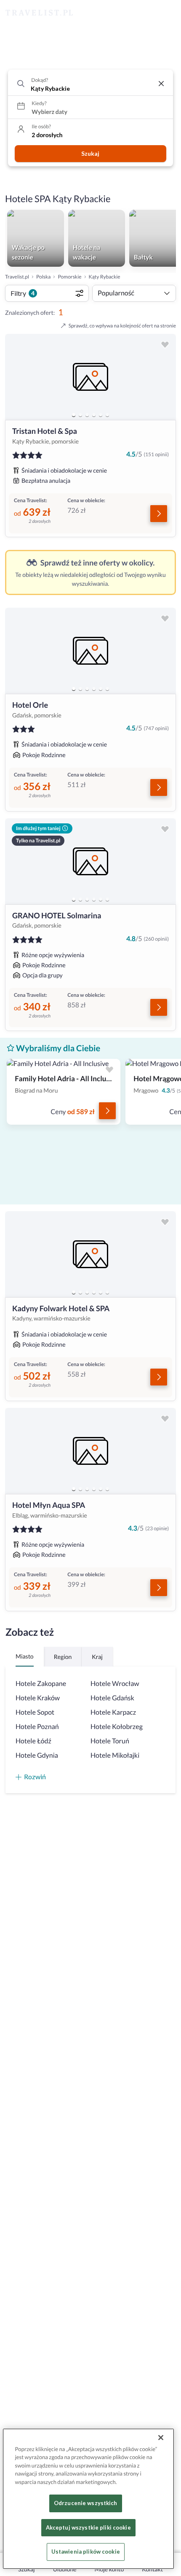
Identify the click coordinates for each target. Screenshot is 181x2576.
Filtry (23, 293)
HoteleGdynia (37, 1755)
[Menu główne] (167, 13)
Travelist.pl (17, 277)
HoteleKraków (38, 1698)
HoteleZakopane (41, 1684)
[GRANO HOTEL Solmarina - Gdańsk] (90, 861)
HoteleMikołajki (115, 1755)
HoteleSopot (35, 1712)
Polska (43, 277)
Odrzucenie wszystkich (86, 2503)
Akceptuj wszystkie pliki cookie (88, 2527)
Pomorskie (69, 277)
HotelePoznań (37, 1727)
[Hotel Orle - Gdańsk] (90, 651)
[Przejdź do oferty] (159, 514)
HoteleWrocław (115, 1684)
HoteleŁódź (33, 1741)
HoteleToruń (110, 1741)
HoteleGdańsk (112, 1698)
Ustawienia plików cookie (86, 2552)
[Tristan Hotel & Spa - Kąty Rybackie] (90, 377)
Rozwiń (35, 1776)
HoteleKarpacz (113, 1712)
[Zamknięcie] (161, 2438)
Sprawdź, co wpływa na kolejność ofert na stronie (122, 326)
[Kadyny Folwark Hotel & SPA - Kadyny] (90, 1254)
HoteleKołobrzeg (117, 1727)
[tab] (74, 415)
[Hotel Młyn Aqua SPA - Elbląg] (90, 1451)
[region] (90, 377)
